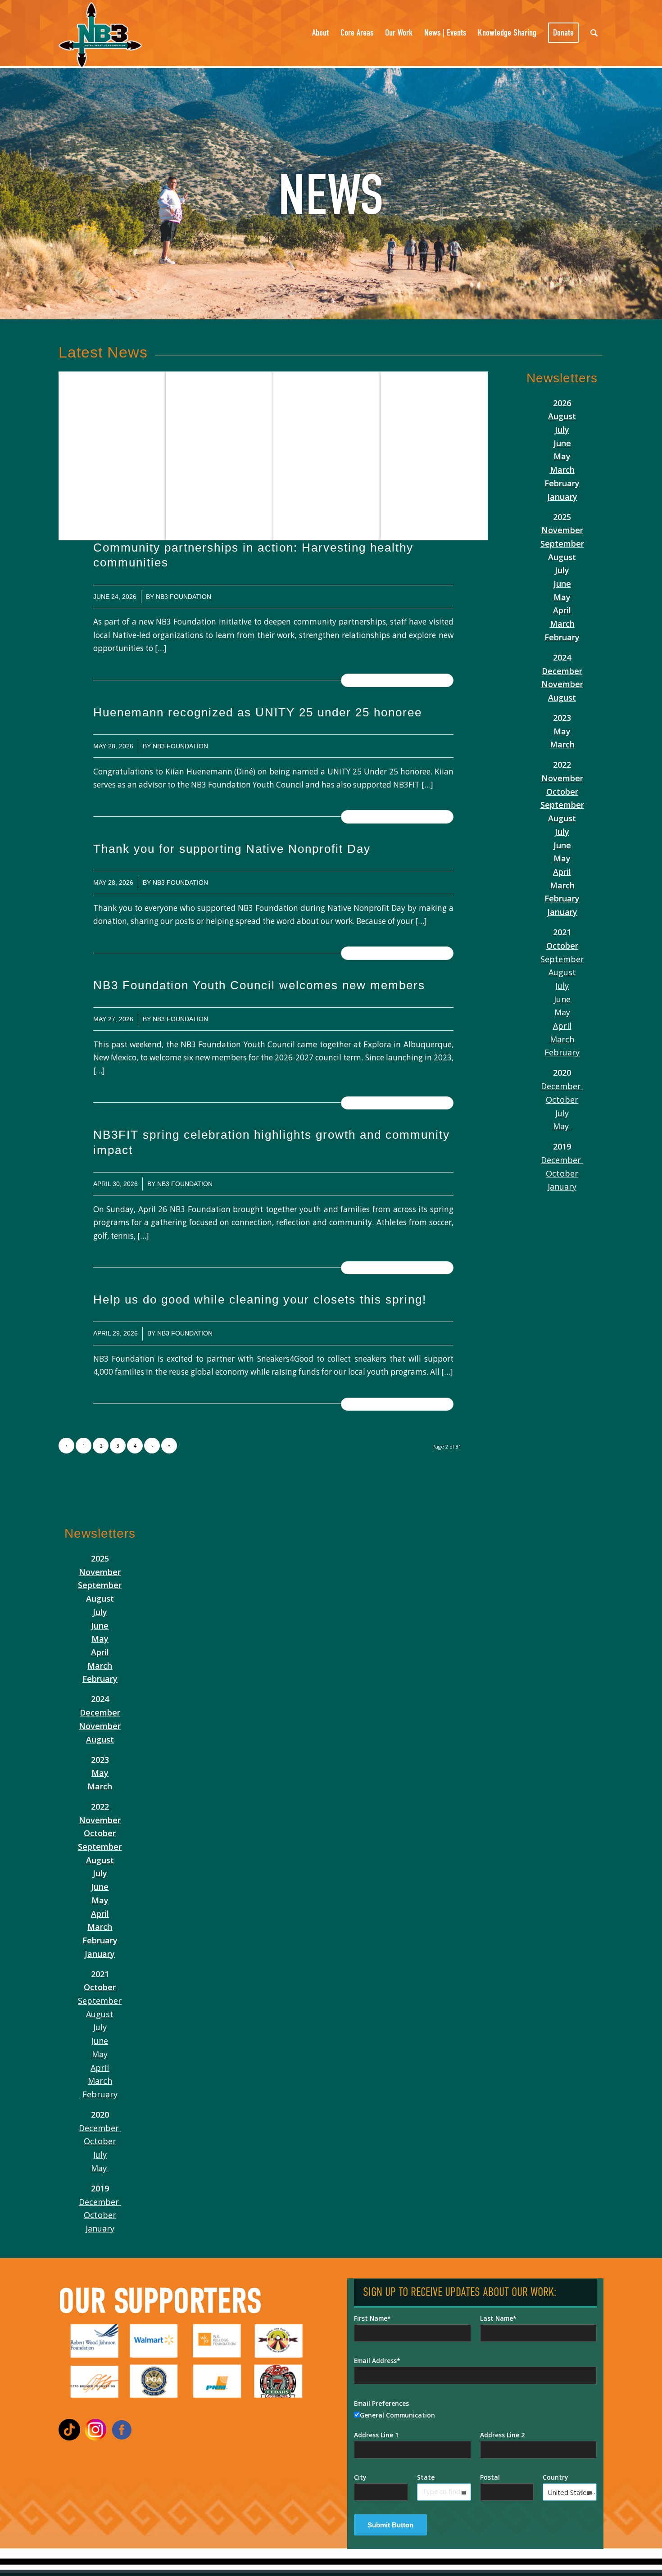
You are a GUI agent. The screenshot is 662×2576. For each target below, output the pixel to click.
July (562, 430)
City (360, 2477)
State (426, 2477)
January (562, 497)
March (562, 470)
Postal (490, 2477)
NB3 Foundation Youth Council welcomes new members (261, 985)
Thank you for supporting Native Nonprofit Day (232, 849)
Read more (397, 680)
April (562, 610)
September (562, 543)
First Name (371, 2318)
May (562, 456)
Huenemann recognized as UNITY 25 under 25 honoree (258, 712)
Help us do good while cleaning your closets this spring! (262, 1299)
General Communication (397, 2415)
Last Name (496, 2318)
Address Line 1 (376, 2435)
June (562, 443)
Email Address (375, 2361)
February (562, 483)
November (562, 530)
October (562, 792)
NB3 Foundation (184, 597)
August (562, 416)
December (562, 671)
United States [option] (569, 2492)
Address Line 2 (502, 2435)
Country (555, 2477)
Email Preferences (381, 2403)
